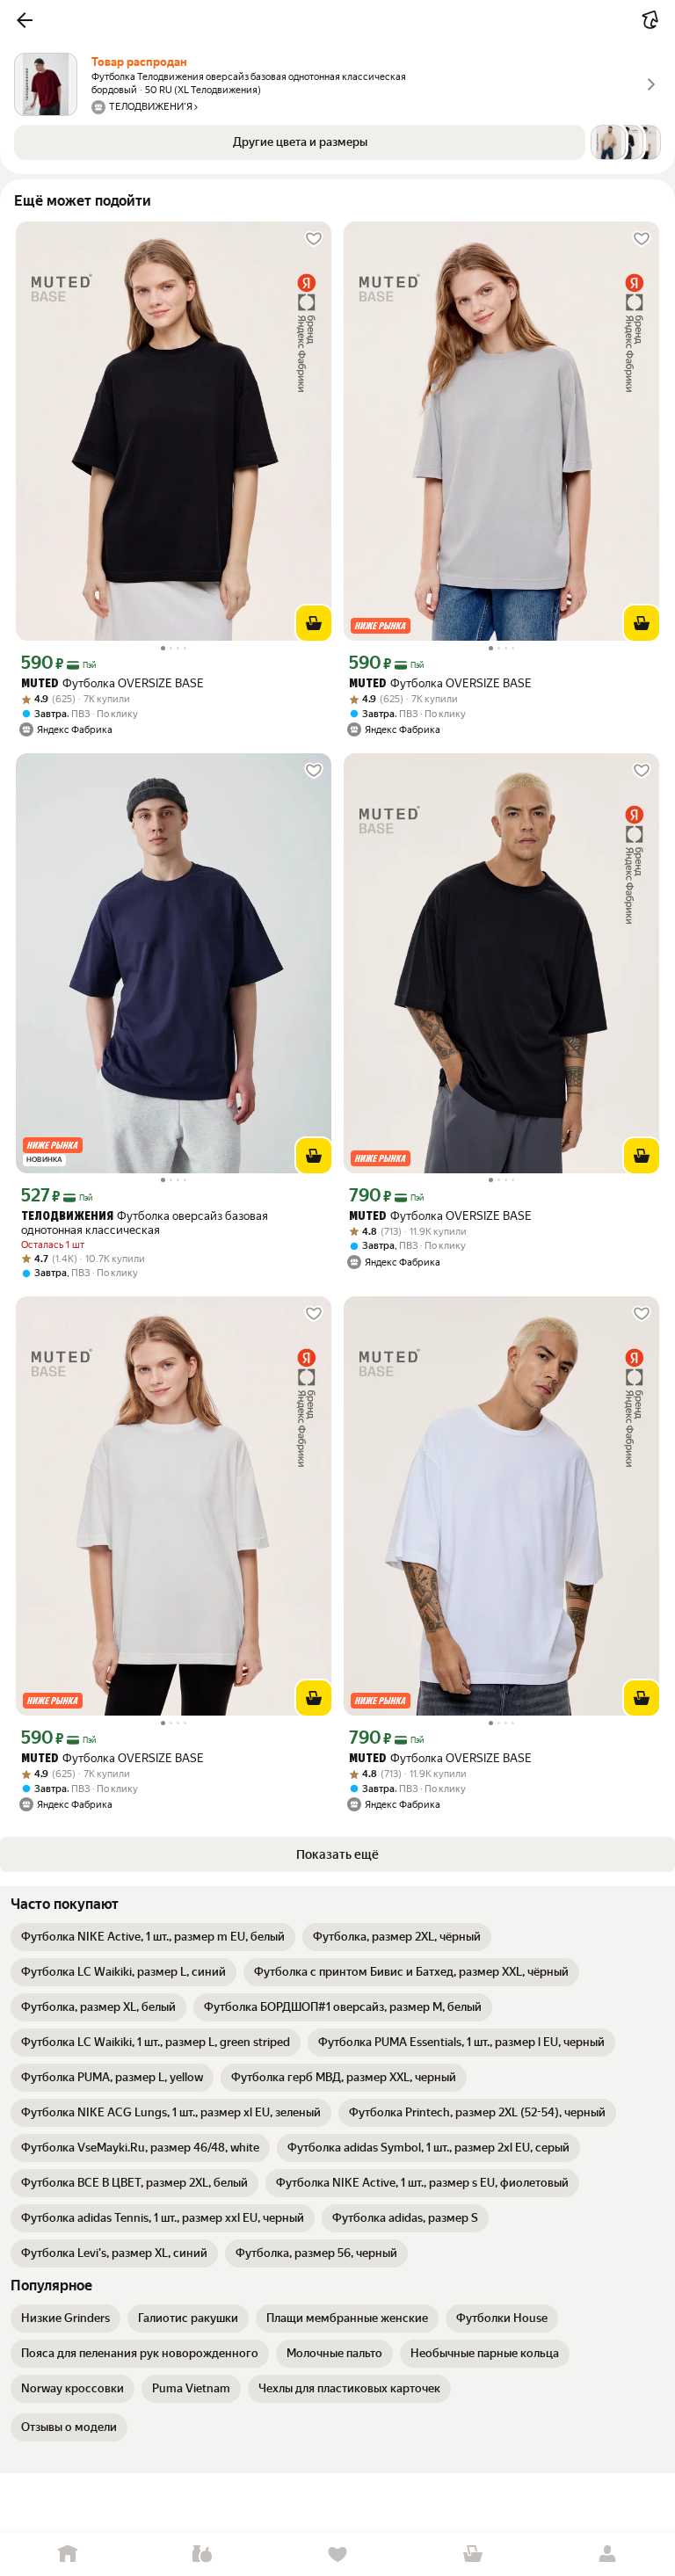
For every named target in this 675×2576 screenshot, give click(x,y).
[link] (153, 1937)
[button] (25, 20)
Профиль (607, 2554)
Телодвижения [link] (67, 1217)
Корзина (473, 2554)
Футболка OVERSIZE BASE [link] (112, 683)
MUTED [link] (40, 684)
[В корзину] (314, 623)
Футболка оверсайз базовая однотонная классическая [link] (145, 1223)
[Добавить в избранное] (314, 239)
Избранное (337, 2554)
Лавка (203, 2554)
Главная (68, 2554)
